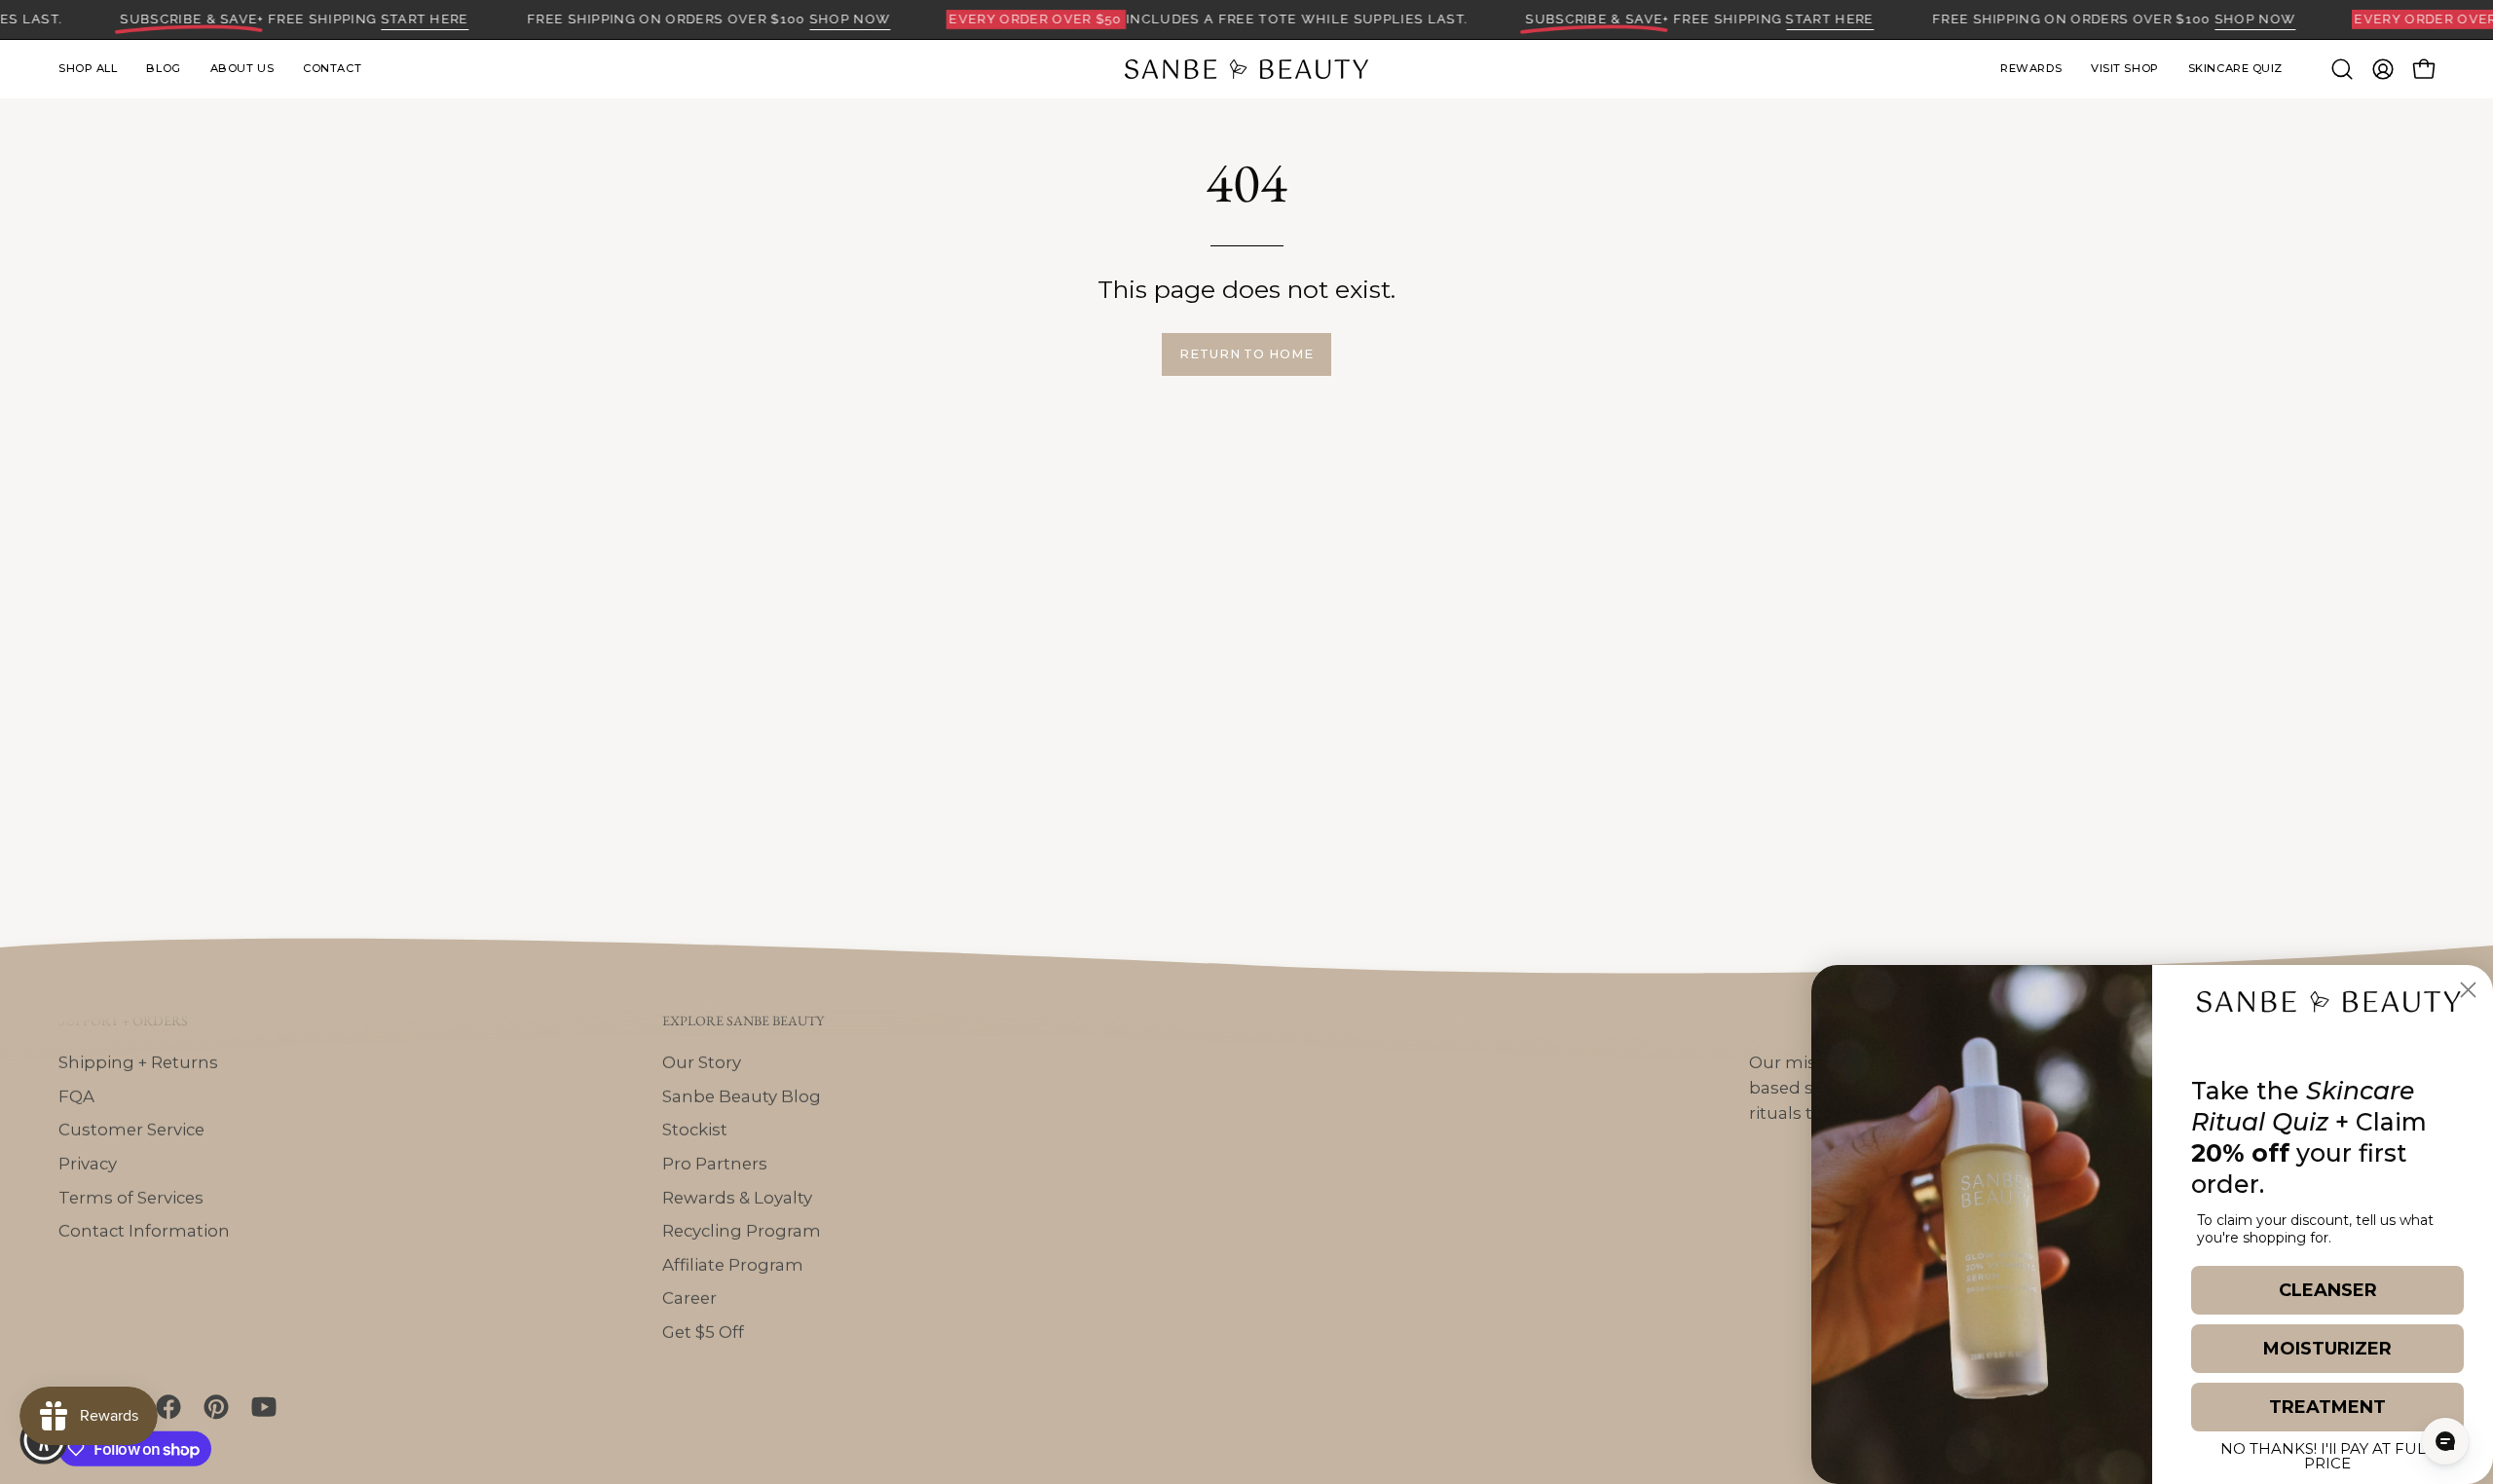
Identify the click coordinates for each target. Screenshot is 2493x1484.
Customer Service (131, 1130)
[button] (2125, 69)
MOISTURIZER (2327, 1349)
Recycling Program (742, 1231)
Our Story (702, 1061)
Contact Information (144, 1231)
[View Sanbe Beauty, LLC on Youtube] (260, 1407)
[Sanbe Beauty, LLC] (1246, 69)
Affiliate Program (733, 1264)
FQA (76, 1095)
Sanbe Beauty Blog (742, 1095)
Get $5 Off (703, 1331)
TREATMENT (2327, 1407)
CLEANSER (2328, 1290)
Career (689, 1298)
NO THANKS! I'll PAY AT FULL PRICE (2327, 1453)
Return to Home (1246, 354)
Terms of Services (131, 1197)
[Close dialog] (2468, 990)
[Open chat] (2445, 1441)
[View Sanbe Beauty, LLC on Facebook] (165, 1407)
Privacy (88, 1163)
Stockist (695, 1130)
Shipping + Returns (138, 1061)
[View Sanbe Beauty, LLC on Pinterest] (213, 1407)
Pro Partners (715, 1163)
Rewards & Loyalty (737, 1197)
